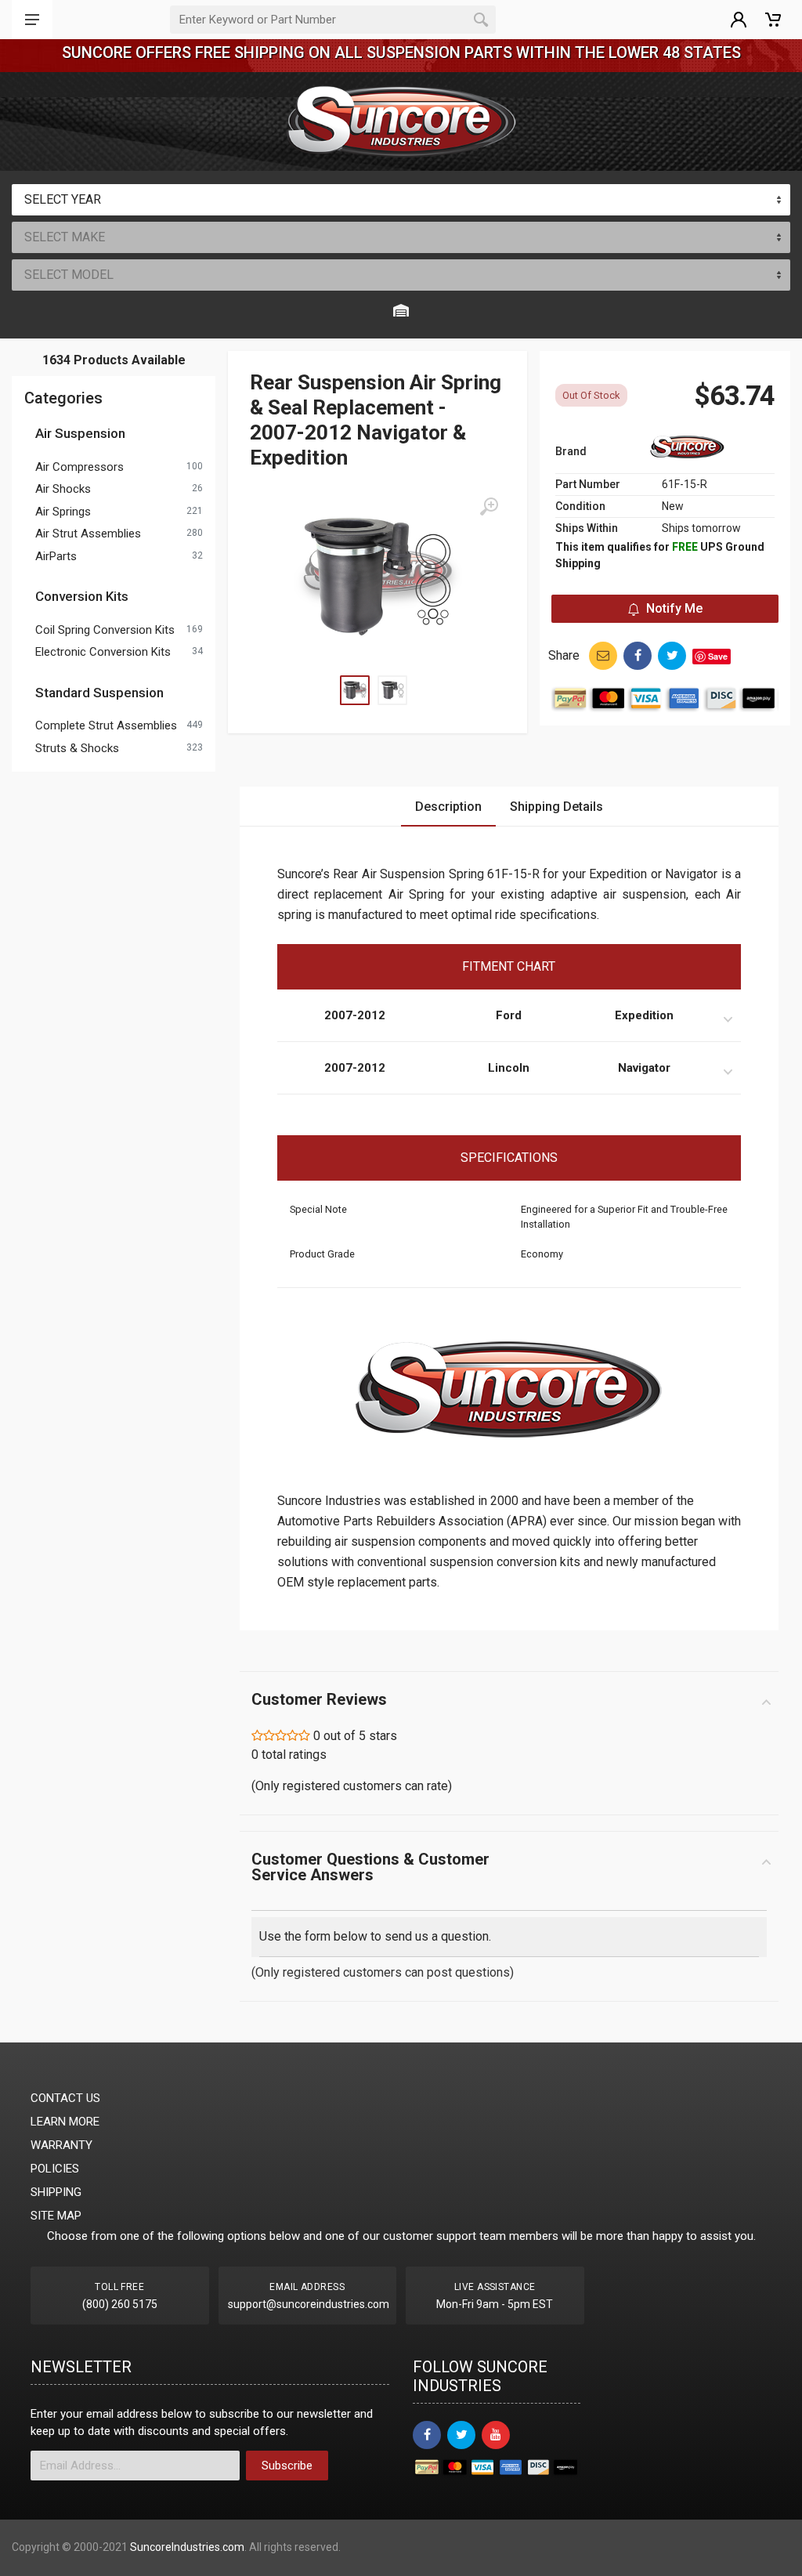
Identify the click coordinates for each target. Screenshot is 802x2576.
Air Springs (63, 512)
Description (448, 807)
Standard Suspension (99, 693)
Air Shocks (63, 489)
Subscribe (287, 2466)
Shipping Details (556, 807)
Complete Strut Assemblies (106, 725)
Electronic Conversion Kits (103, 652)
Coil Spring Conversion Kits (105, 630)
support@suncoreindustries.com (309, 2304)
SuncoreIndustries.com (187, 2547)
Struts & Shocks (77, 748)
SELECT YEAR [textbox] (63, 199)
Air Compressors (79, 467)
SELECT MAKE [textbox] (65, 237)
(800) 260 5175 (120, 2304)
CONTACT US (65, 2098)
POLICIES (55, 2169)
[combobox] (401, 200)
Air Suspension (80, 433)
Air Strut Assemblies (88, 534)
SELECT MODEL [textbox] (69, 275)
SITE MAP (56, 2216)
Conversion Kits (82, 596)
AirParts (56, 556)
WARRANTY (61, 2145)
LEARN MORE (65, 2122)
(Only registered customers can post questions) (383, 1972)
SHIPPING (56, 2192)
